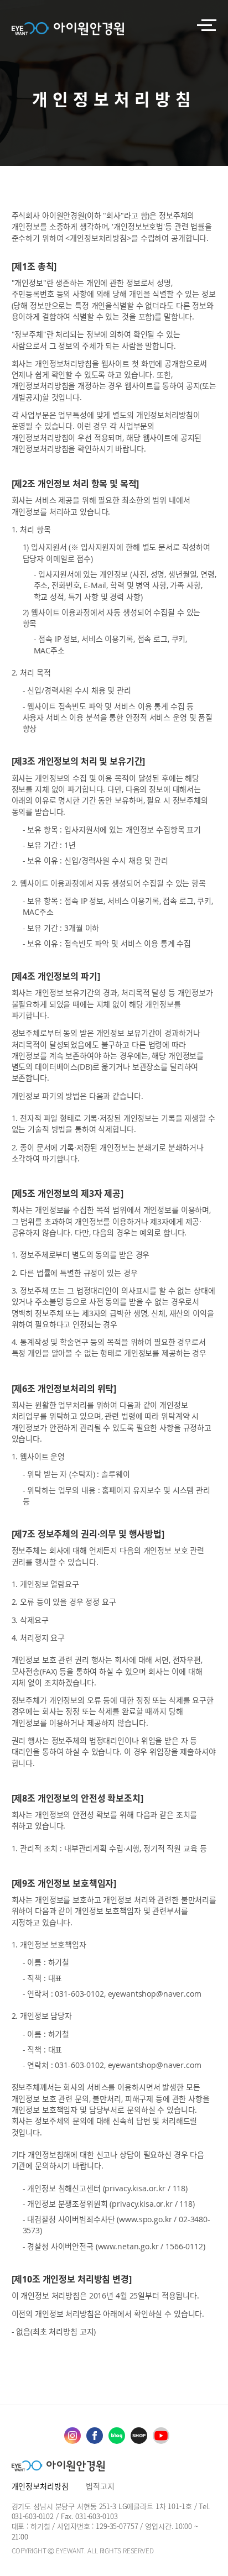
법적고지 (100, 2486)
